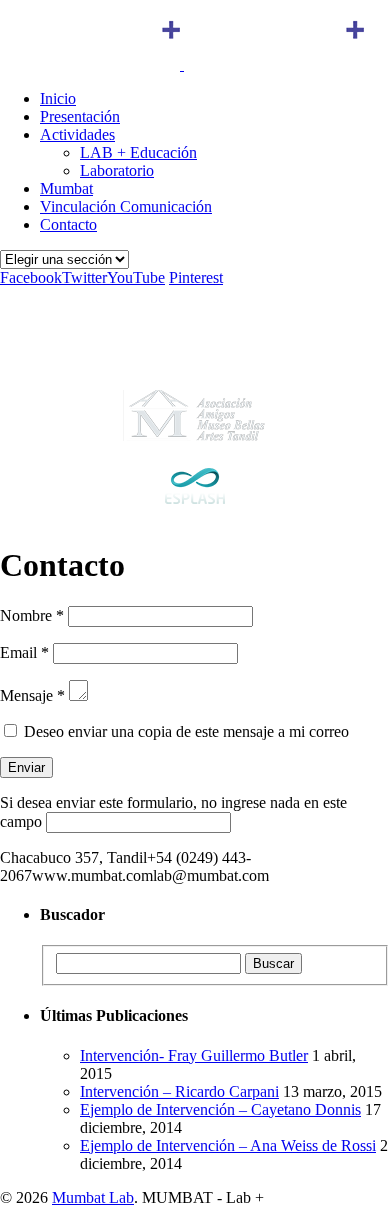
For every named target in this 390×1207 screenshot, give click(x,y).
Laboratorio (117, 170)
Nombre (26, 615)
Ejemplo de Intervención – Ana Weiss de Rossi (228, 1145)
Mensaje (26, 695)
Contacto (68, 224)
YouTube (136, 277)
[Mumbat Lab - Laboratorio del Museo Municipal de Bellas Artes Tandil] (182, 64)
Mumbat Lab (93, 1197)
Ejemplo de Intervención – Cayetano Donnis (220, 1109)
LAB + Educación (138, 152)
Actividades (77, 134)
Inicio (58, 98)
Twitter (84, 277)
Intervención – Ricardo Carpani (179, 1091)
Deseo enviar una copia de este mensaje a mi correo (186, 731)
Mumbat (66, 188)
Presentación (80, 116)
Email (18, 652)
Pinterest (196, 277)
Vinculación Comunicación (126, 206)
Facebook (31, 277)
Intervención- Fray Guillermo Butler (194, 1055)
